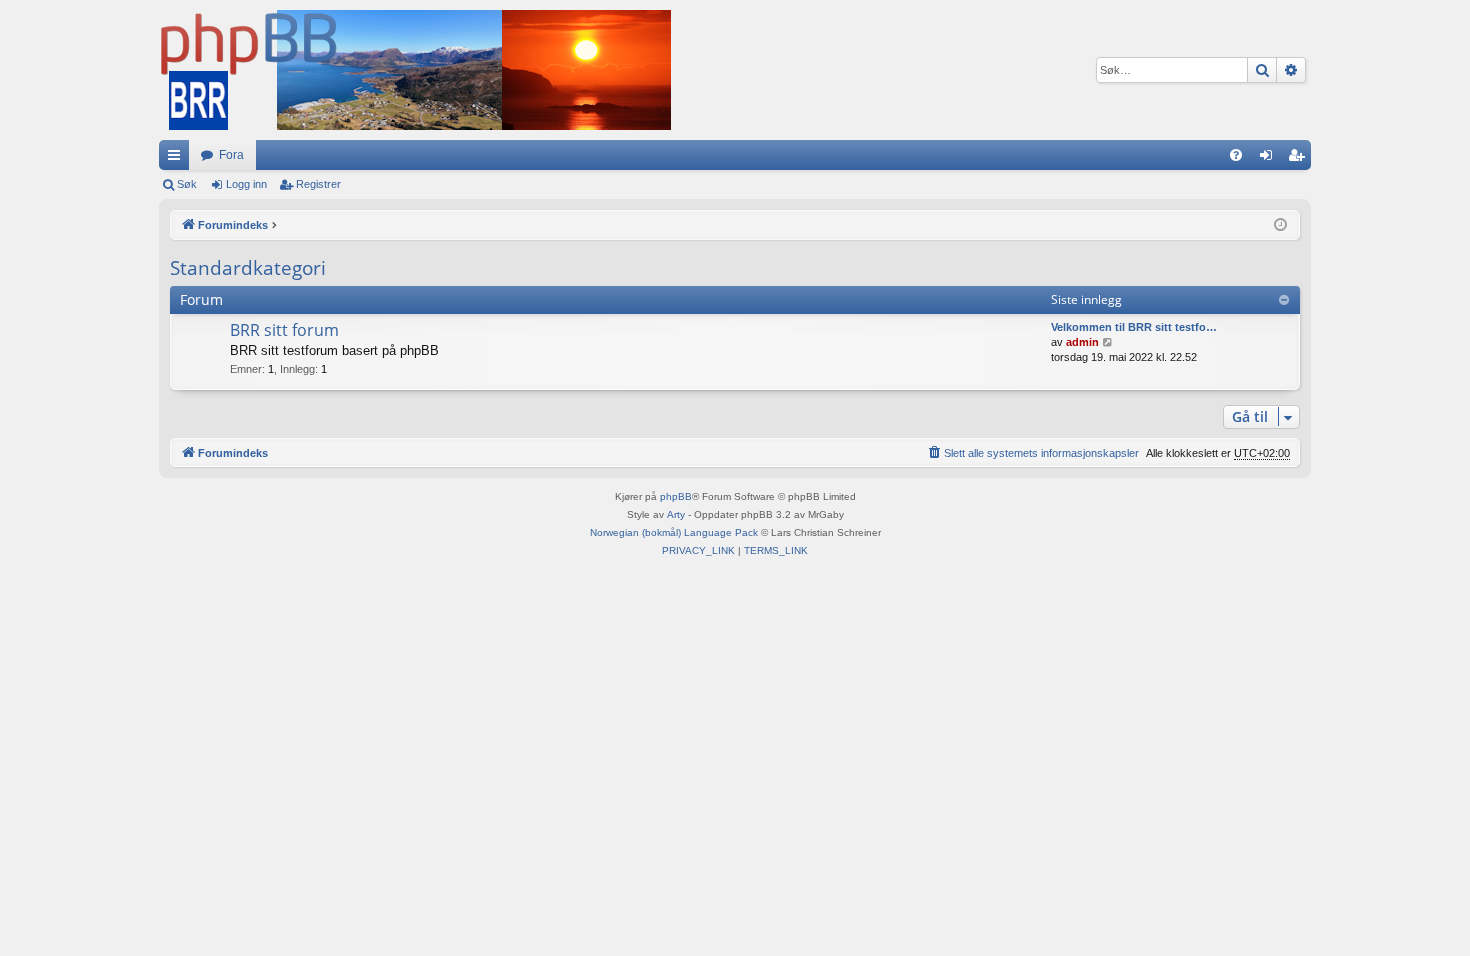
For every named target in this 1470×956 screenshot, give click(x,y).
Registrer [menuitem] (1300, 159)
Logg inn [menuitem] (1270, 159)
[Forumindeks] (415, 70)
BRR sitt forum (284, 330)
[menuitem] (1236, 155)
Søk (187, 184)
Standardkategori (248, 268)
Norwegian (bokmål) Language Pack (674, 532)
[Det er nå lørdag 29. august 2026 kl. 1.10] (1280, 225)
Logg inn (246, 184)
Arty (676, 514)
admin (1082, 342)
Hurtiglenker (178, 159)
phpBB (676, 496)
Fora (231, 155)
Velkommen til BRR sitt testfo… (1134, 327)
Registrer (318, 184)
